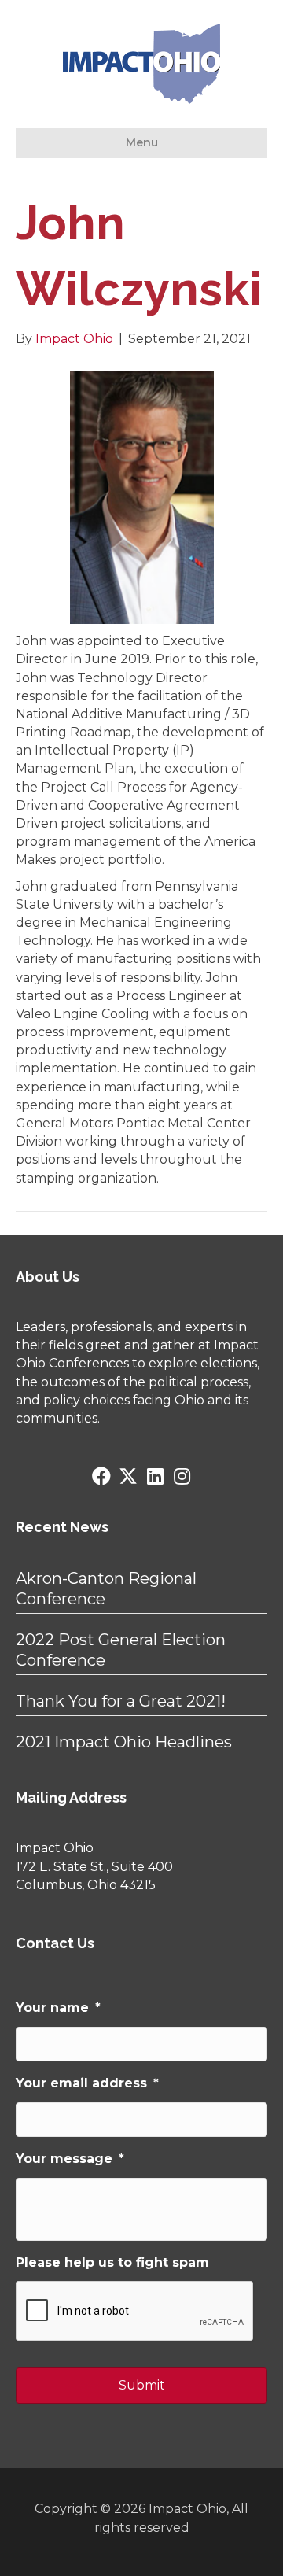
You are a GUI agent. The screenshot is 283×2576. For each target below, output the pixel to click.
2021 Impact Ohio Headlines (124, 1742)
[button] (101, 1476)
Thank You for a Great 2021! (121, 1701)
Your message (70, 2159)
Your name (58, 2008)
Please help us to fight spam (112, 2262)
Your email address (87, 2083)
